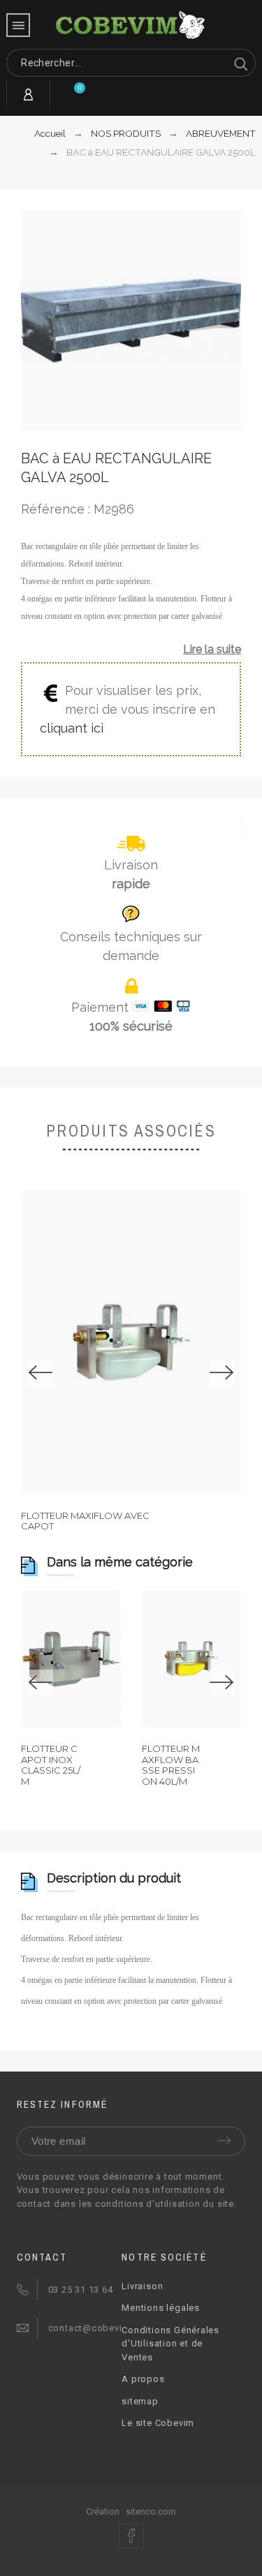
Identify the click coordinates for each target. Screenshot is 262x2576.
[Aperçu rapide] (93, 1342)
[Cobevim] (131, 26)
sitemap (140, 2401)
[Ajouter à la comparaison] (169, 1342)
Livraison (142, 2286)
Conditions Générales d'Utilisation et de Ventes (170, 2344)
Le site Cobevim (158, 2423)
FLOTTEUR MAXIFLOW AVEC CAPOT (85, 1521)
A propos (143, 2379)
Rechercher (238, 63)
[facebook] (131, 2536)
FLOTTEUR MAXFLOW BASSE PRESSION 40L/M (171, 1765)
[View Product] (131, 1342)
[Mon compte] (28, 95)
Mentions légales (160, 2308)
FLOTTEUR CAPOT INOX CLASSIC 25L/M (51, 1765)
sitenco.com (151, 2511)
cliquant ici (72, 728)
